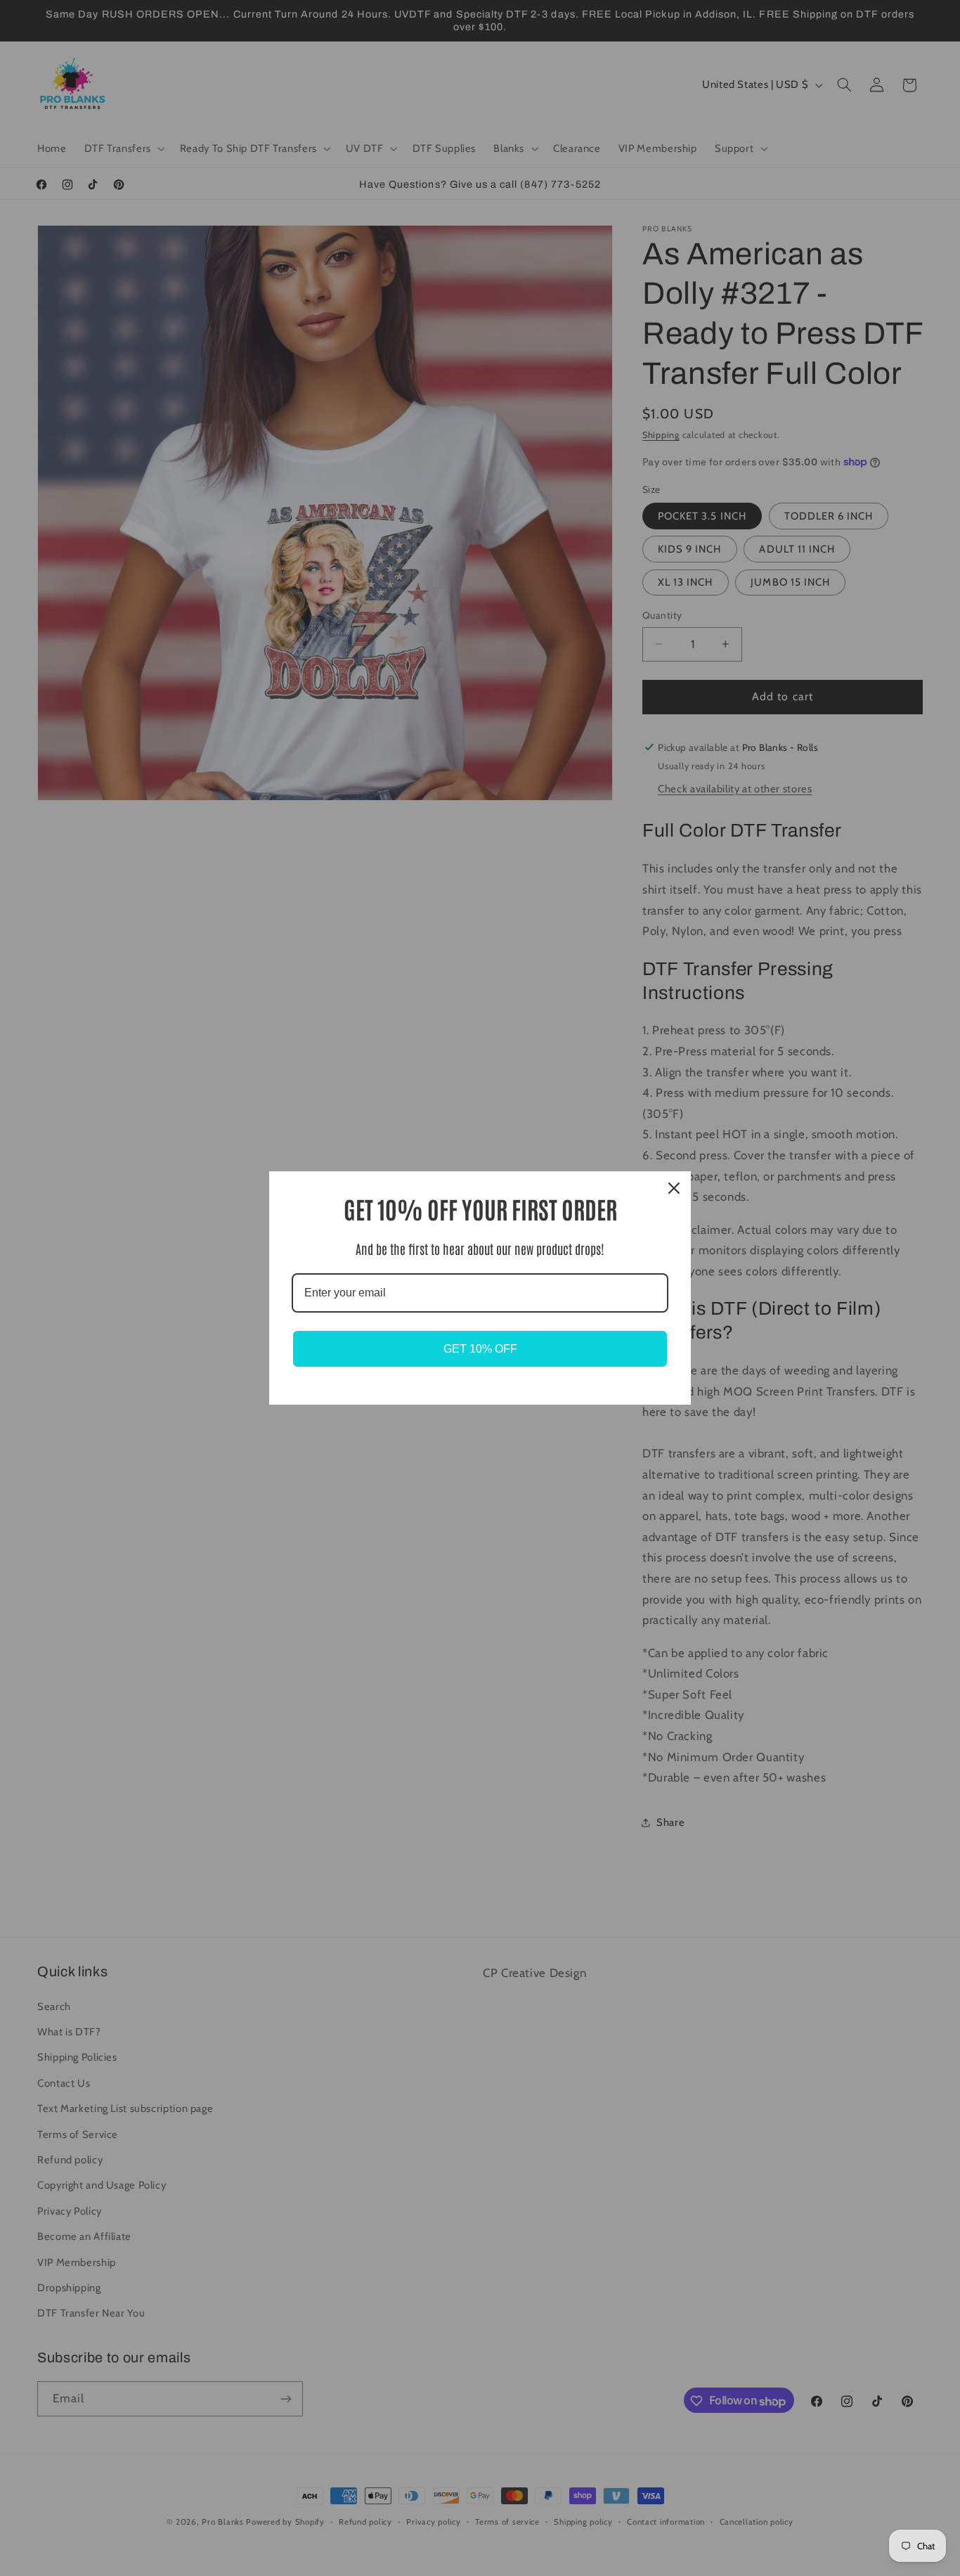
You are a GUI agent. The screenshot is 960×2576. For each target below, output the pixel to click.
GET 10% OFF (480, 1349)
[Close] (674, 1188)
